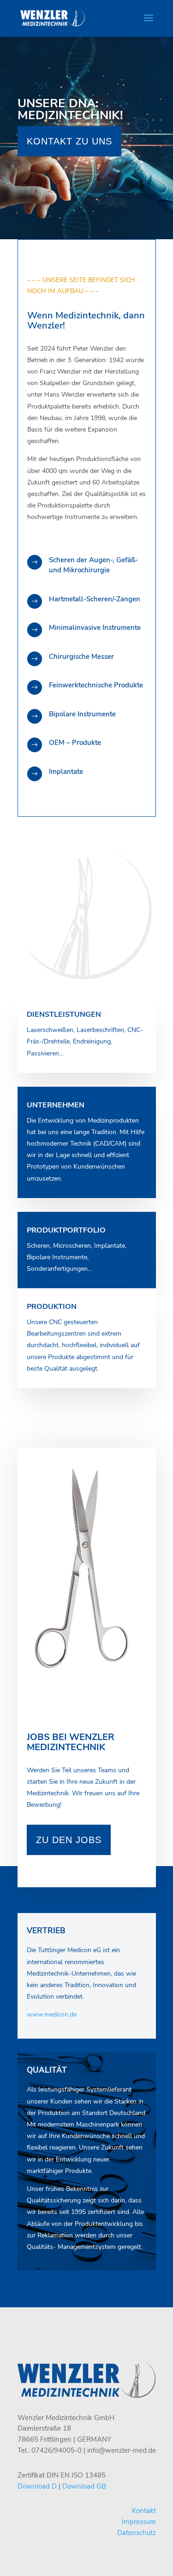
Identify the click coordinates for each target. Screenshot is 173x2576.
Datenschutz (137, 2533)
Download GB (84, 2486)
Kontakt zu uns (69, 141)
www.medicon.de (52, 2014)
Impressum (139, 2522)
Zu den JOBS (69, 1840)
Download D (37, 2486)
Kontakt (144, 2511)
